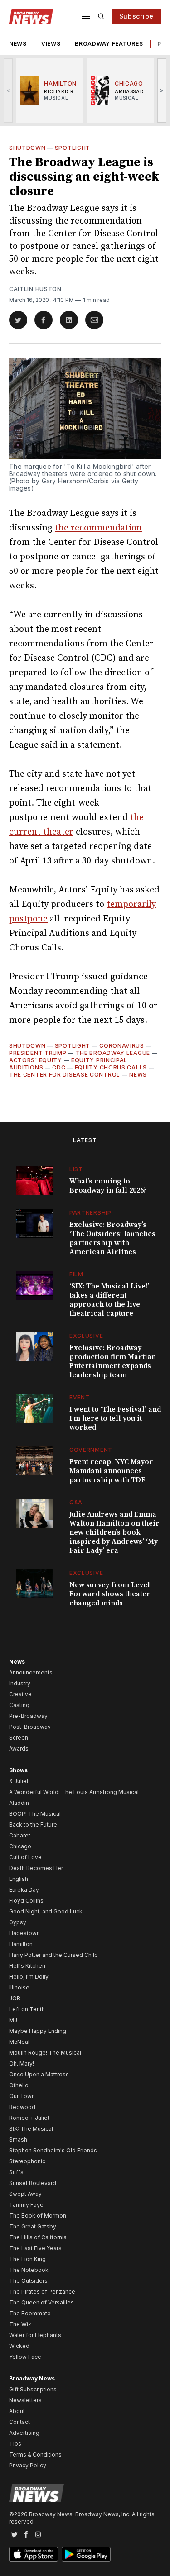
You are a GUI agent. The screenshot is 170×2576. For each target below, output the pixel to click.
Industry (20, 1683)
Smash (18, 2140)
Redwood (22, 2107)
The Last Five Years (35, 2248)
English (19, 1879)
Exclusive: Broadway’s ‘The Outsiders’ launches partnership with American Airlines (112, 1238)
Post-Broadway (30, 1727)
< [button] (8, 90)
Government (91, 1450)
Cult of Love (25, 1857)
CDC (59, 1067)
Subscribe (136, 16)
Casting (19, 1705)
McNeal (19, 2042)
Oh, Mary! (22, 2063)
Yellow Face (25, 2357)
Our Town (22, 2096)
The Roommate (30, 2313)
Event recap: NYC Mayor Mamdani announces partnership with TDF (111, 1471)
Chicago (20, 1846)
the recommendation (98, 528)
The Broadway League (113, 1053)
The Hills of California (38, 2237)
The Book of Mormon (38, 2216)
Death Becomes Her (36, 1868)
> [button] (162, 90)
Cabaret (20, 1835)
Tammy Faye (26, 2205)
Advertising (24, 2433)
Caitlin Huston (35, 289)
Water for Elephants (35, 2335)
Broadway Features (109, 44)
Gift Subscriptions (33, 2389)
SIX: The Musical (31, 2129)
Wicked (19, 2346)
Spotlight (73, 148)
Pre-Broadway (28, 1716)
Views (51, 44)
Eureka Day (24, 1890)
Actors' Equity (36, 1060)
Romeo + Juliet (29, 2118)
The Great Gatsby (33, 2226)
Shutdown (27, 148)
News (18, 44)
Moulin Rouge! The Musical (45, 2053)
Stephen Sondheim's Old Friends (53, 2150)
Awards (19, 1748)
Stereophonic (27, 2161)
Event (80, 1397)
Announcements (31, 1672)
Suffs (16, 2172)
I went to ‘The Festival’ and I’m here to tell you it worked (115, 1418)
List (76, 1169)
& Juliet (19, 1781)
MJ (13, 2020)
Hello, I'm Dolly (29, 1977)
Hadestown (24, 1933)
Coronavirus (122, 1046)
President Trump (38, 1053)
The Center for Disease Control (65, 1075)
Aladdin (19, 1803)
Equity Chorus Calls (111, 1067)
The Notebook (29, 2270)
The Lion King (27, 2259)
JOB (15, 1998)
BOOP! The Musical (35, 1814)
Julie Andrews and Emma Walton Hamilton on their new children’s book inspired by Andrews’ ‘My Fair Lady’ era (114, 1532)
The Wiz (20, 2324)
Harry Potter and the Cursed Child (53, 1955)
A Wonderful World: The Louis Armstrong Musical (74, 1792)
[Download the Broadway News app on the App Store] (34, 2554)
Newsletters (25, 2400)
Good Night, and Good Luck (46, 1911)
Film (76, 1274)
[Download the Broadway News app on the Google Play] (86, 2554)
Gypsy (18, 1922)
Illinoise (19, 1987)
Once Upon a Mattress (39, 2074)
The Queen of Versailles (41, 2302)
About (17, 2411)
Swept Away (25, 2194)
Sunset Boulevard (33, 2183)
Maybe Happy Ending (38, 2031)
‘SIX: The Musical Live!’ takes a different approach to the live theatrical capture (109, 1300)
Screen (19, 1738)
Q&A (76, 1502)
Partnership (90, 1213)
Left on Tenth (27, 2009)
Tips (15, 2444)
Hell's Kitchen (27, 1966)
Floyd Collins (26, 1901)
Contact (19, 2422)
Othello (19, 2085)
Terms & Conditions (35, 2454)
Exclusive (86, 1336)
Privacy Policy (28, 2465)
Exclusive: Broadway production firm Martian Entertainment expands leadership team (113, 1361)
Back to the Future (33, 1825)
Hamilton (21, 1944)
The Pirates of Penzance (42, 2292)
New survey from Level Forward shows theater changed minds (110, 1594)
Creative (20, 1694)
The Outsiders (28, 2281)
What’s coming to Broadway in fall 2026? (108, 1186)
